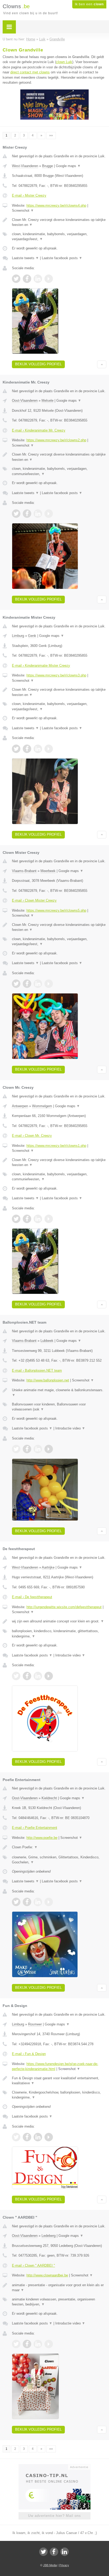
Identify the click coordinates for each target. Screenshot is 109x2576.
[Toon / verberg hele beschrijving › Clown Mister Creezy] (59, 927)
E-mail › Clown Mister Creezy (34, 900)
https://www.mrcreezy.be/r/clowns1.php (56, 1146)
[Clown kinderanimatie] (54, 119)
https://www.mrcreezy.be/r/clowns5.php (56, 910)
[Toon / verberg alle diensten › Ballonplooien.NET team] (59, 1407)
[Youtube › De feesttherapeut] (49, 1676)
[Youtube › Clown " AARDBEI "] (49, 2344)
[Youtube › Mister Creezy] (49, 279)
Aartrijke (48, 1567)
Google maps (68, 166)
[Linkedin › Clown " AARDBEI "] (38, 2344)
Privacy (64, 2565)
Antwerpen (20, 1106)
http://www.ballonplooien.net (48, 1380)
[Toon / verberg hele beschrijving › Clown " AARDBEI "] (59, 2288)
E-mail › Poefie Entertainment (35, 1828)
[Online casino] (54, 2466)
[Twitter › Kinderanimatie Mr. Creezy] (16, 514)
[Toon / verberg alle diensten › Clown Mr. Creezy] (59, 1177)
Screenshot (23, 210)
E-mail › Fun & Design (29, 2054)
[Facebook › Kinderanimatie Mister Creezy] (27, 749)
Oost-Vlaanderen (25, 401)
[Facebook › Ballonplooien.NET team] (27, 1449)
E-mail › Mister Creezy (29, 195)
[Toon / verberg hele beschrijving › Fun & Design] (59, 2081)
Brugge (47, 166)
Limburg (18, 636)
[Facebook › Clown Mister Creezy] (27, 984)
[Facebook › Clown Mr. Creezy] (27, 1219)
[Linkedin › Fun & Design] (38, 2137)
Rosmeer (35, 2024)
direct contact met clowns (30, 72)
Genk (32, 636)
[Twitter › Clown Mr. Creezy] (16, 1219)
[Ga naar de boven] (102, 364)
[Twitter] (43, 2552)
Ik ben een (89, 4)
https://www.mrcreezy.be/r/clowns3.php (56, 675)
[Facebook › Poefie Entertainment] (27, 1902)
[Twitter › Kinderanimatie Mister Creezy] (16, 749)
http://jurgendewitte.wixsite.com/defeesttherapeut (64, 1607)
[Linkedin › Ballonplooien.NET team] (38, 1449)
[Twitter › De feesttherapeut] (16, 1676)
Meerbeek (48, 871)
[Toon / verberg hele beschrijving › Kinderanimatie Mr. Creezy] (59, 457)
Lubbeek (47, 1341)
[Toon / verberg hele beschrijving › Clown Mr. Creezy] (59, 1162)
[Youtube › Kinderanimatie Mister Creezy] (49, 749)
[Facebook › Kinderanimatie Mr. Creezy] (27, 514)
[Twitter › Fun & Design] (16, 2137)
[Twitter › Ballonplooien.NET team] (16, 1449)
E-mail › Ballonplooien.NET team (37, 1370)
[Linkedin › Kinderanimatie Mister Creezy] (38, 749)
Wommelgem (42, 1106)
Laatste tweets (25, 258)
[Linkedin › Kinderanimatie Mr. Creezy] (38, 514)
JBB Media (50, 2565)
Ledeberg (49, 2236)
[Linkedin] (65, 2552)
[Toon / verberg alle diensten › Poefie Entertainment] (59, 1860)
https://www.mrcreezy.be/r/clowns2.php (56, 440)
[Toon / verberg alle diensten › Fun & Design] (59, 2095)
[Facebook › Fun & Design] (27, 2137)
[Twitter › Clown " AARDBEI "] (16, 2344)
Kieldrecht (49, 1798)
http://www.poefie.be (42, 1838)
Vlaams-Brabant (24, 871)
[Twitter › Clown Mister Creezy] (16, 984)
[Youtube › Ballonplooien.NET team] (49, 1449)
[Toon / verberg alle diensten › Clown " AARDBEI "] (59, 2302)
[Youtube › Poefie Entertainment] (49, 1902)
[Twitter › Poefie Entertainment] (16, 1902)
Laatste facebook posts (62, 258)
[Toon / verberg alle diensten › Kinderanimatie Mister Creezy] (59, 706)
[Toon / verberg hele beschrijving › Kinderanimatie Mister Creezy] (59, 692)
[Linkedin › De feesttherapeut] (38, 1676)
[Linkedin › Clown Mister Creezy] (38, 984)
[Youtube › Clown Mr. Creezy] (49, 1219)
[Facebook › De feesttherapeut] (27, 1676)
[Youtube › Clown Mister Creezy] (49, 984)
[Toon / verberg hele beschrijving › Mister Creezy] (59, 222)
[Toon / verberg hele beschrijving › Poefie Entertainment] (59, 1847)
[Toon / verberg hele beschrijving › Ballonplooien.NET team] (59, 1393)
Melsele (47, 401)
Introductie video (70, 1428)
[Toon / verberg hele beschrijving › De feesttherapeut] (59, 1621)
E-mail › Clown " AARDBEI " (33, 2265)
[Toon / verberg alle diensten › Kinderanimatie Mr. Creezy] (59, 471)
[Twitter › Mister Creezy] (16, 279)
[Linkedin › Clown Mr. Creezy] (38, 1219)
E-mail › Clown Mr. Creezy (32, 1136)
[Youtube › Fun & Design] (49, 2137)
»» (51, 135)
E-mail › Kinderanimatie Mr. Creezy (39, 430)
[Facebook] (54, 2552)
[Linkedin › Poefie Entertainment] (38, 1902)
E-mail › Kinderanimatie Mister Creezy (41, 666)
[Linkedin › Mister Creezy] (38, 279)
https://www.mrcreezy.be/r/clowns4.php (56, 205)
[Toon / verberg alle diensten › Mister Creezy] (59, 237)
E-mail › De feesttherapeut (32, 1597)
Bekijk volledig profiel (38, 364)
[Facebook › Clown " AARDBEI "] (27, 2344)
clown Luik (64, 62)
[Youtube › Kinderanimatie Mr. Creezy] (49, 514)
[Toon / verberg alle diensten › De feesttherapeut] (59, 1634)
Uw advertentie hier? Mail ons (54, 2516)
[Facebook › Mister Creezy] (27, 279)
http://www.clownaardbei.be (47, 2275)
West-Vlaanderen (25, 166)
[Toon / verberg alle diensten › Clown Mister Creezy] (59, 942)
